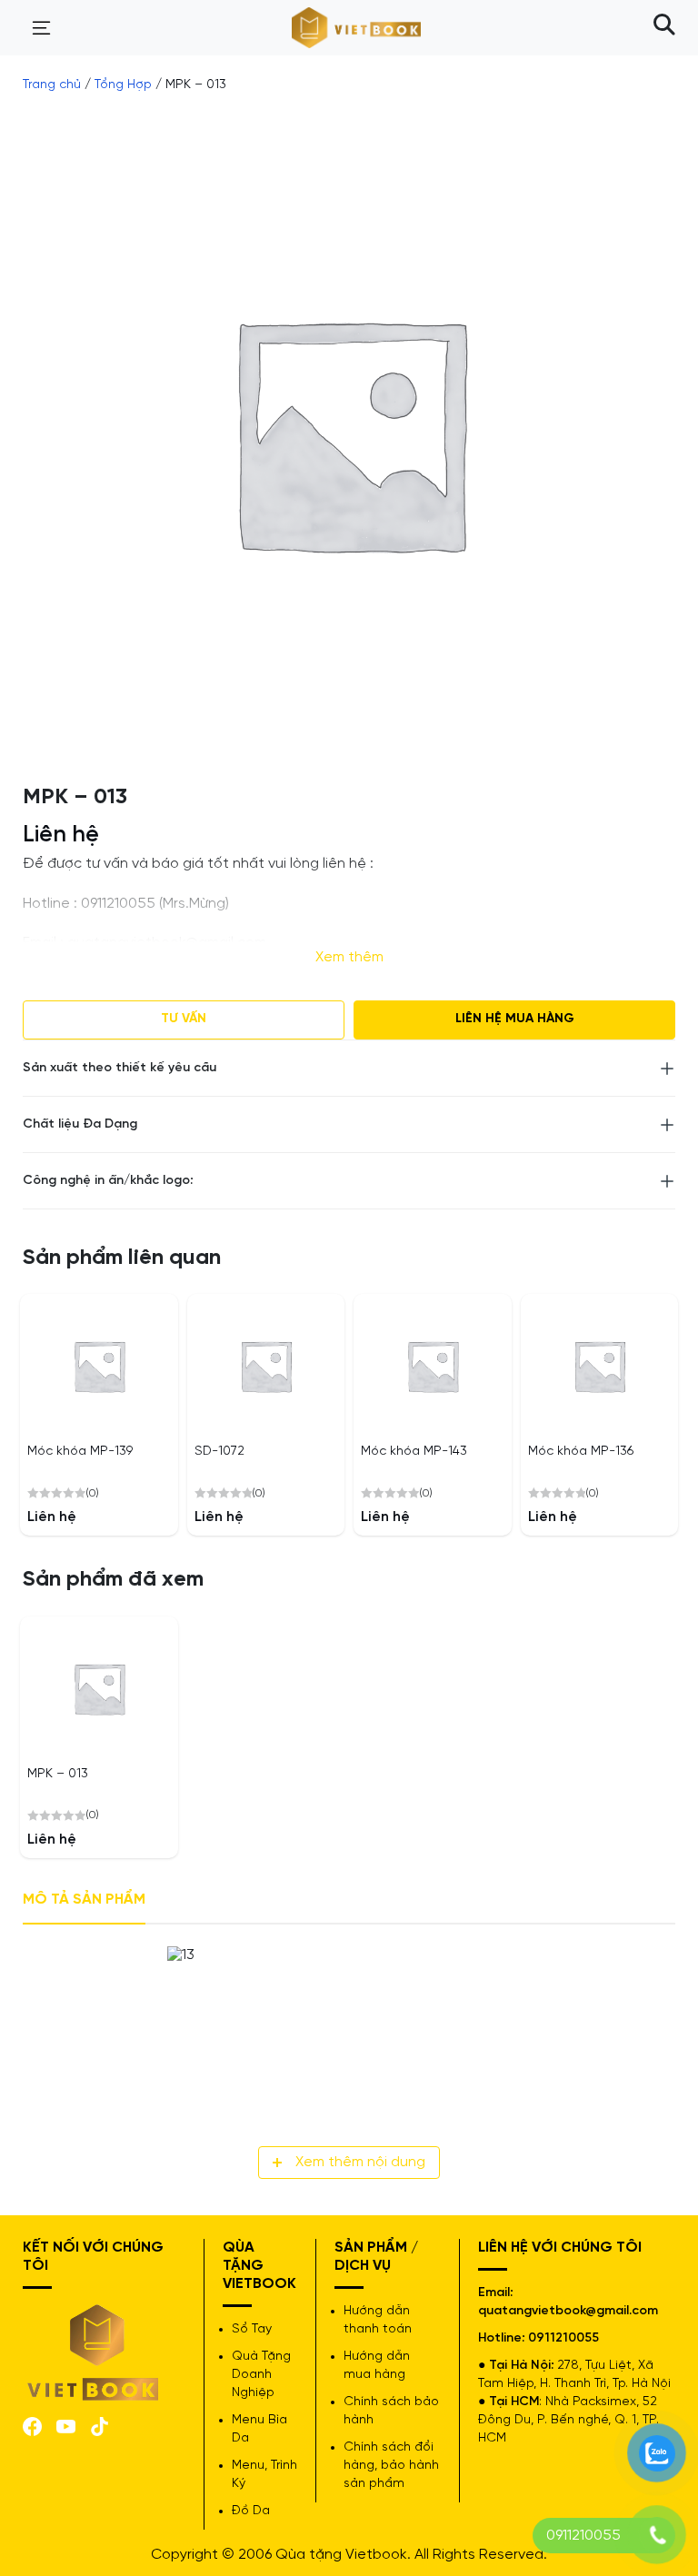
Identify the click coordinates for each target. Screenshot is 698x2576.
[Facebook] (32, 2425)
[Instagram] (100, 2425)
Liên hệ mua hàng (515, 1019)
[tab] (84, 1900)
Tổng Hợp (123, 85)
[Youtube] (66, 2426)
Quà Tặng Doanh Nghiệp (261, 2375)
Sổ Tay (252, 2329)
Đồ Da (251, 2511)
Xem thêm (349, 957)
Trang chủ (52, 85)
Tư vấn (184, 1019)
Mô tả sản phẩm (84, 1900)
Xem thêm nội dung (360, 2162)
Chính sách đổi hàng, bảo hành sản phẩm (391, 2466)
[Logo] (94, 2350)
